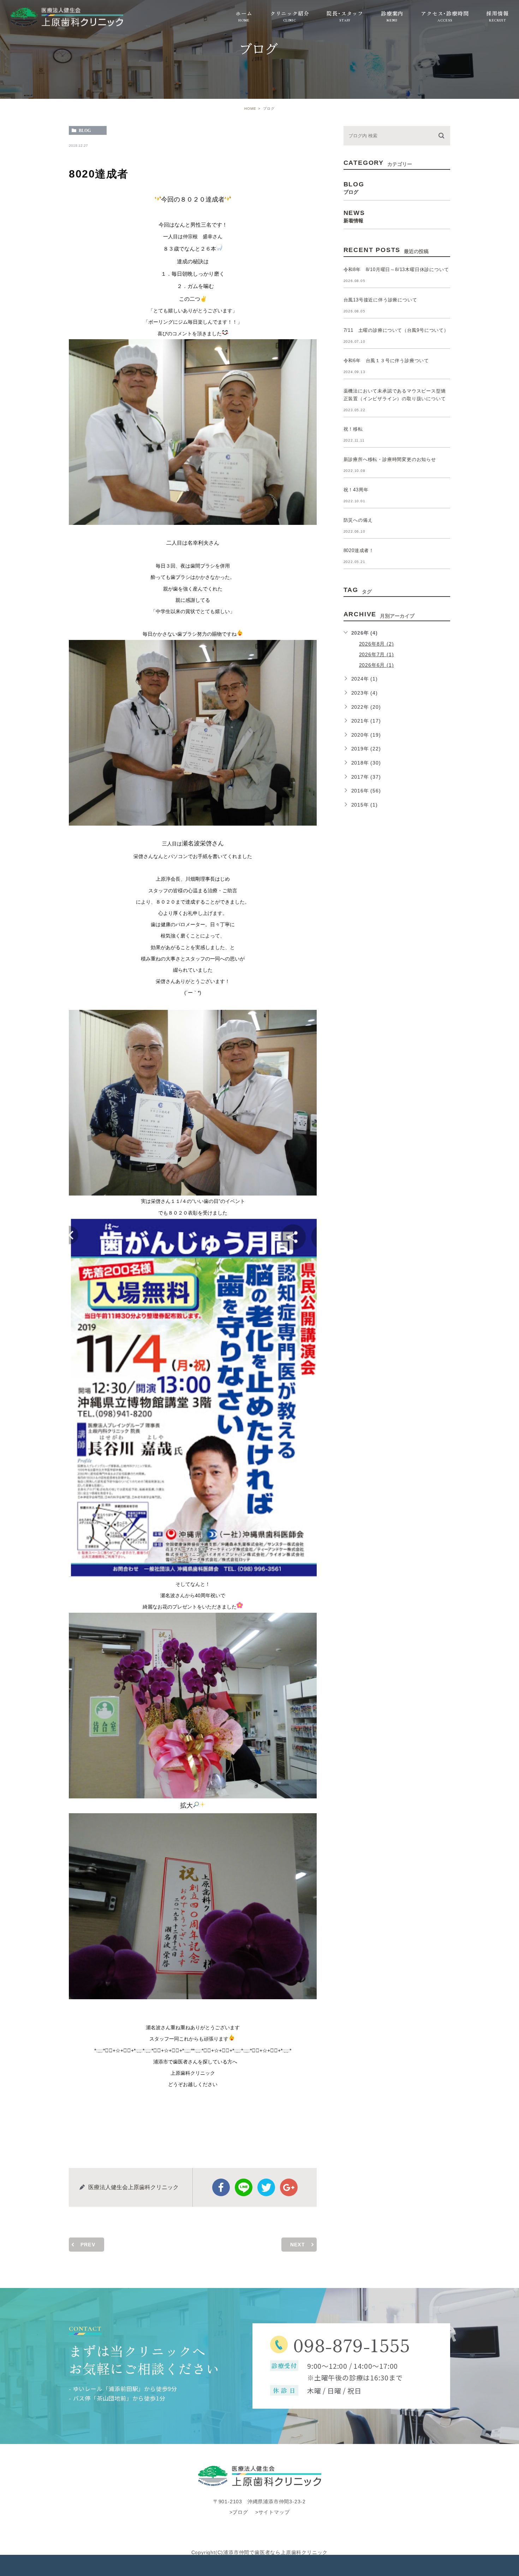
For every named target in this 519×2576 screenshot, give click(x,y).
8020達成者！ (359, 550)
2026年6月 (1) (377, 665)
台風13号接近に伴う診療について (380, 300)
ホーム (244, 13)
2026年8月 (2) (377, 644)
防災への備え (358, 520)
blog (85, 131)
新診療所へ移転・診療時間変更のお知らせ (390, 459)
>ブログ (239, 2512)
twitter (266, 2187)
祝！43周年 (356, 490)
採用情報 (497, 13)
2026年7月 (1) (377, 654)
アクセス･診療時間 (445, 13)
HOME (250, 109)
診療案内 (392, 13)
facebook (221, 2187)
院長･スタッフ (345, 13)
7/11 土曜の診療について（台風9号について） (396, 330)
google (289, 2187)
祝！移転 (353, 429)
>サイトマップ (273, 2512)
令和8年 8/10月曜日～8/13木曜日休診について (396, 269)
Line (244, 2187)
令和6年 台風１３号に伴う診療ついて (386, 361)
